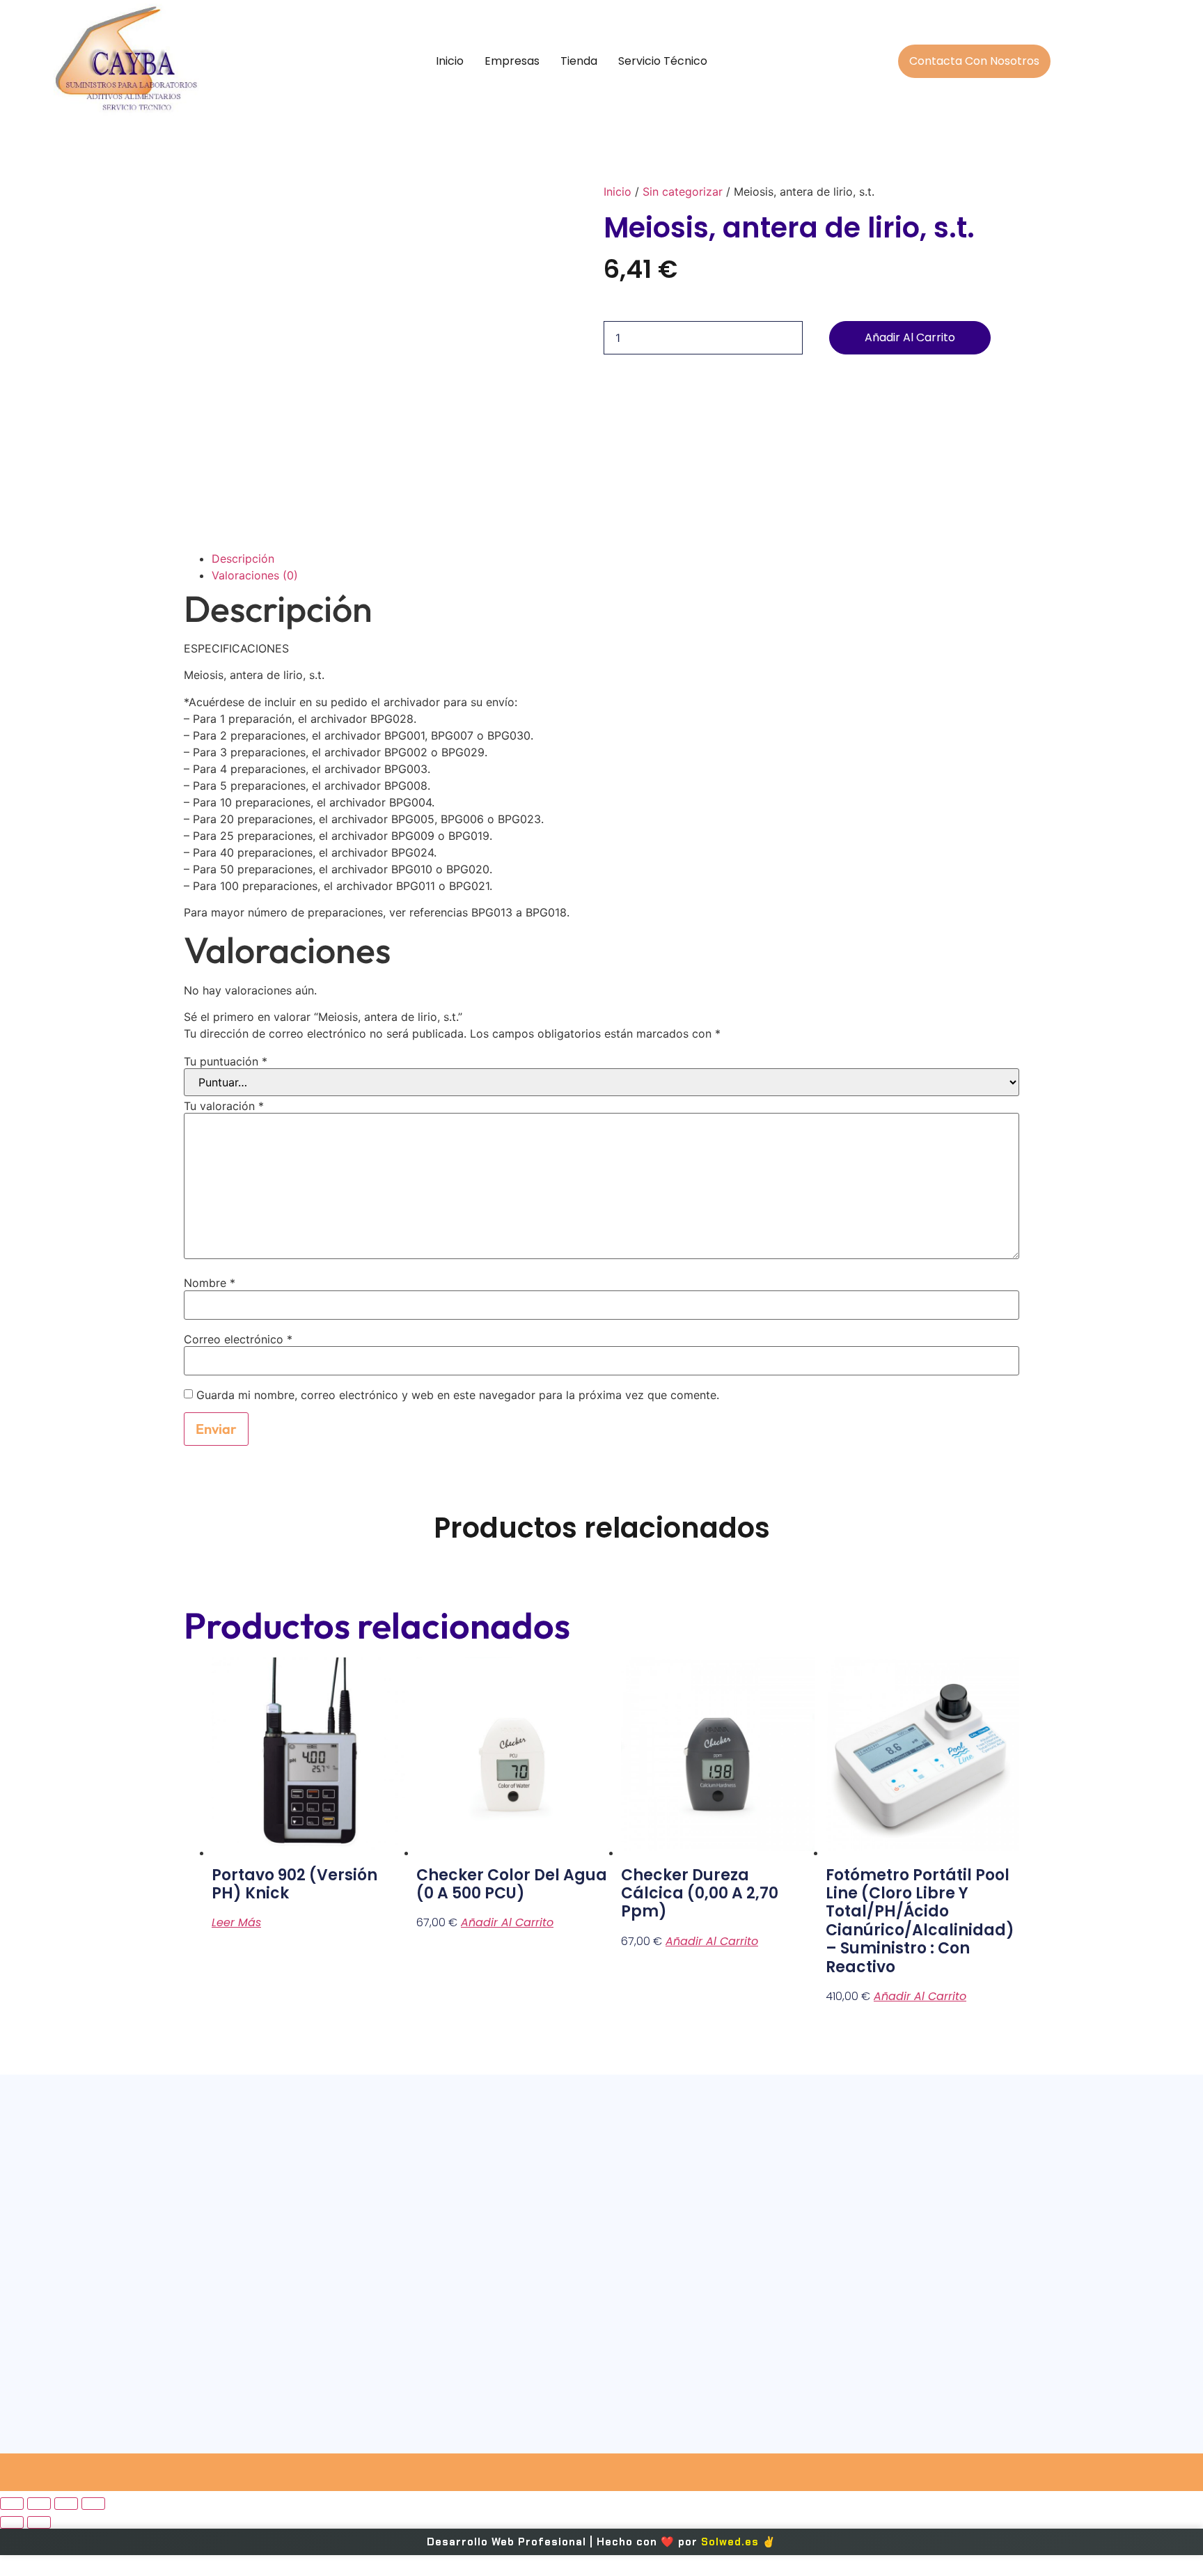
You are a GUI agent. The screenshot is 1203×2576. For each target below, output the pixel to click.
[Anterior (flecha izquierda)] (12, 2522)
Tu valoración (224, 1106)
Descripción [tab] (243, 559)
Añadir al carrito (910, 337)
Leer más (236, 1922)
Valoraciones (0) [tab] (255, 575)
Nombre (210, 1283)
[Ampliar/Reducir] (12, 2504)
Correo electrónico (238, 1339)
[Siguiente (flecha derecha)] (39, 2522)
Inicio (450, 61)
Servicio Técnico (663, 61)
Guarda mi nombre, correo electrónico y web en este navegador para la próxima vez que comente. (458, 1395)
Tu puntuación (226, 1061)
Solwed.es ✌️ (739, 2542)
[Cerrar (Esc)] (93, 2504)
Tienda (579, 61)
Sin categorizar (683, 192)
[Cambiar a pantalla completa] (39, 2504)
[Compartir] (66, 2504)
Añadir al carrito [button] (507, 1922)
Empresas (512, 61)
